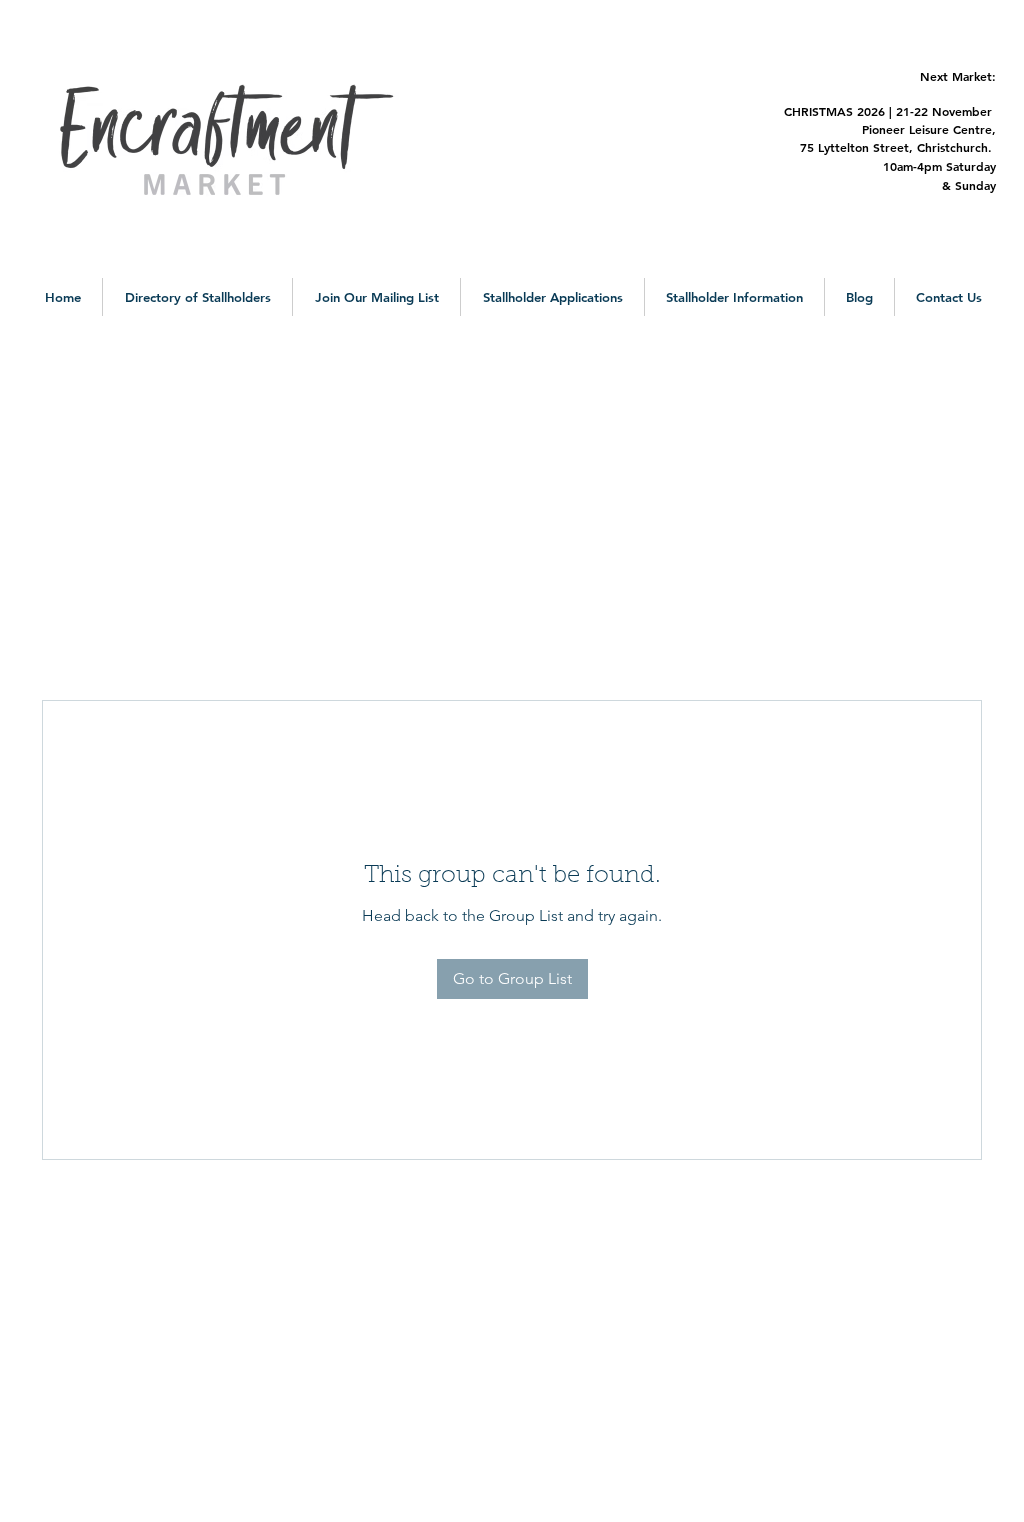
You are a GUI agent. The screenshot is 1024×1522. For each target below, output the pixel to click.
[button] (197, 297)
